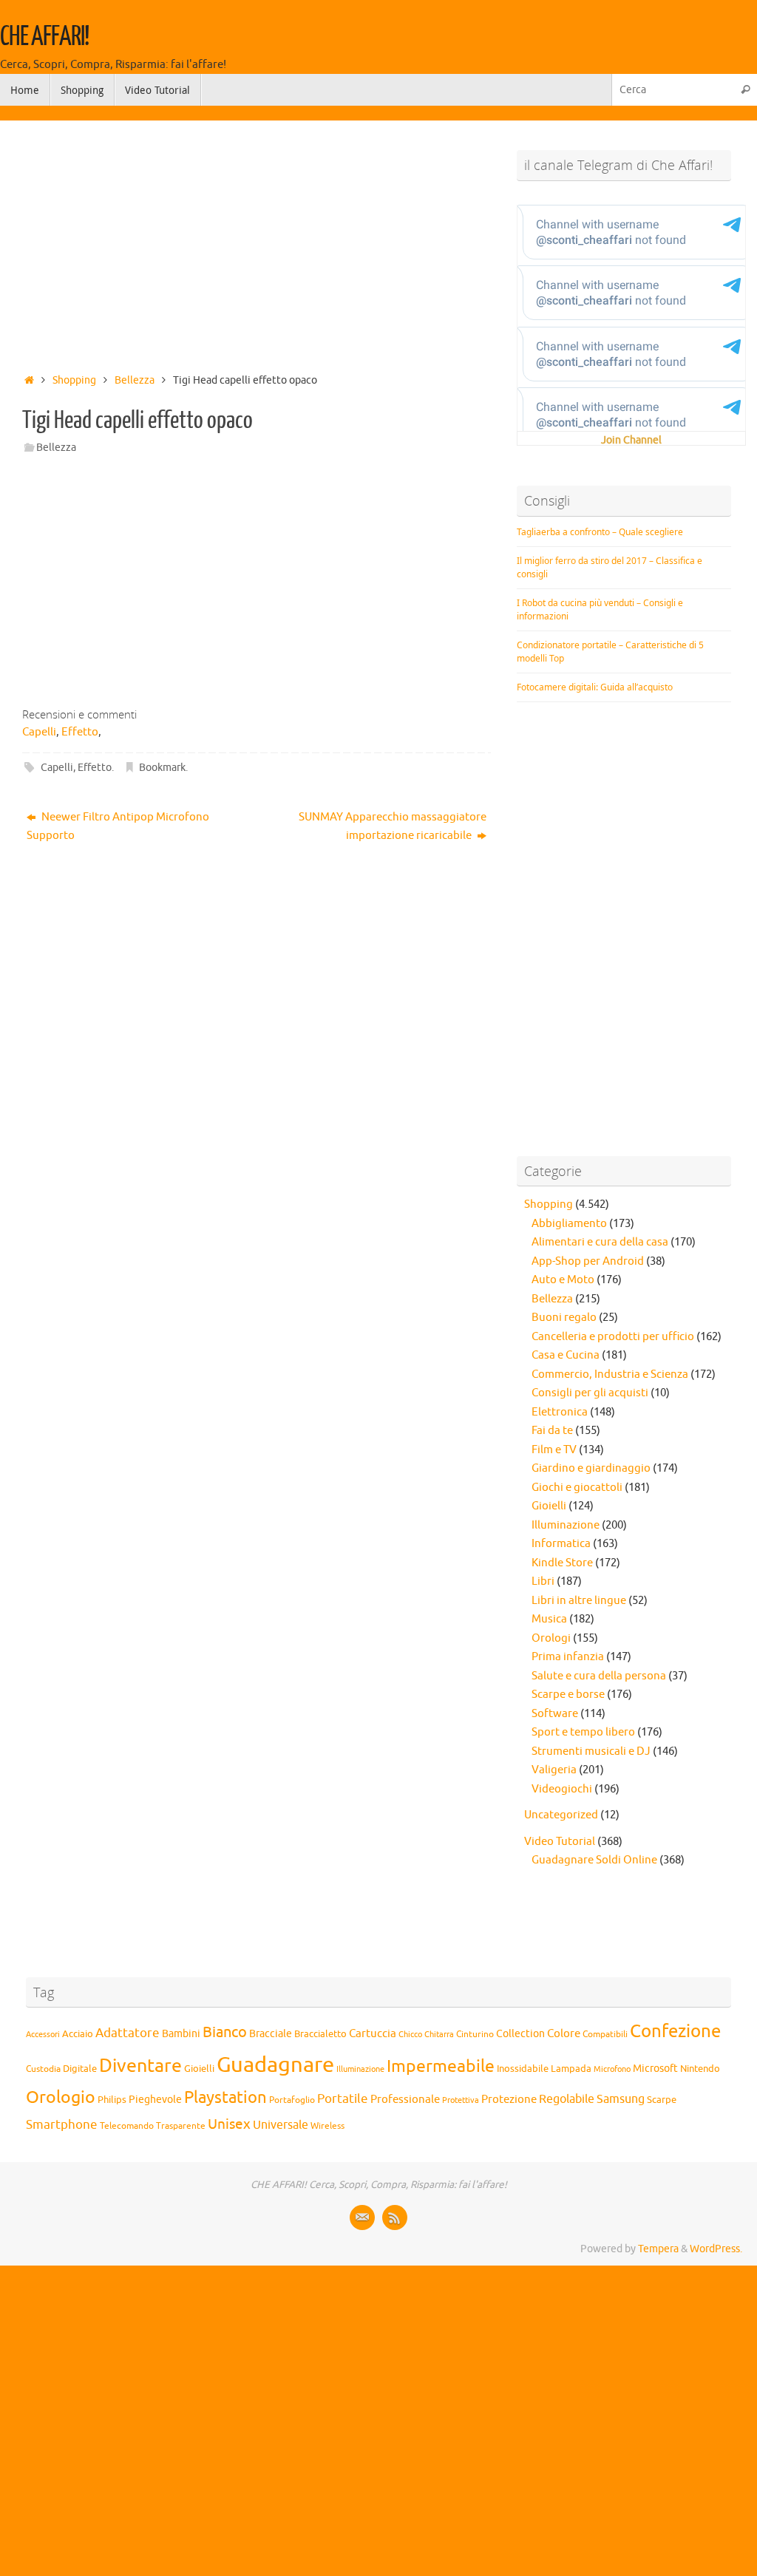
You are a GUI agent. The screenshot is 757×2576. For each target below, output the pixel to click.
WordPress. (716, 2249)
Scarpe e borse (568, 1695)
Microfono (612, 2069)
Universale (281, 2125)
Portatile (343, 2099)
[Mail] (362, 2218)
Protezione (509, 2099)
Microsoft (655, 2068)
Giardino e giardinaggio (591, 1468)
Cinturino (475, 2035)
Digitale (80, 2069)
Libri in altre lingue (579, 1601)
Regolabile (567, 2099)
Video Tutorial (560, 1842)
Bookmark (162, 768)
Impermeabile (441, 2066)
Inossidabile (523, 2069)
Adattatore (128, 2033)
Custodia (43, 2069)
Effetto (80, 732)
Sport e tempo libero (583, 1732)
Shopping (74, 380)
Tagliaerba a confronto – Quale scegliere (600, 532)
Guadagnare (275, 2065)
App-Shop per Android (588, 1261)
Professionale (405, 2099)
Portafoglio (292, 2100)
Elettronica (560, 1412)
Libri (543, 1581)
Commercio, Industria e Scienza (610, 1374)
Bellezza (135, 380)
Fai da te (552, 1431)
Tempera (658, 2249)
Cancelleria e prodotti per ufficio (613, 1337)
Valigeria (554, 1770)
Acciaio (78, 2034)
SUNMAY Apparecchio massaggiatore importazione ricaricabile (393, 827)
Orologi (551, 1638)
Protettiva (461, 2100)
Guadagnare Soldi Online (594, 1860)
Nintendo (700, 2069)
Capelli (39, 732)
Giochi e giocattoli (577, 1488)
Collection (520, 2034)
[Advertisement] (257, 242)
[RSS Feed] (395, 2218)
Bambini (181, 2034)
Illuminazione (566, 1525)
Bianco (225, 2032)
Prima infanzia (568, 1657)
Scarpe (662, 2100)
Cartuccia (373, 2033)
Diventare (140, 2066)
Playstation (225, 2098)
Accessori (43, 2035)
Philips (112, 2100)
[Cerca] (745, 90)
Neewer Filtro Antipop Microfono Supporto (118, 827)
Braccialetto (320, 2034)
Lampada (571, 2069)
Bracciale (271, 2034)
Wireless (327, 2126)
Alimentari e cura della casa (600, 1242)
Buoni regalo (564, 1318)
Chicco (410, 2035)
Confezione (675, 2031)
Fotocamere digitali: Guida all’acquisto (595, 687)
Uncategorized (561, 1815)
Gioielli (549, 1506)
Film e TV (554, 1450)
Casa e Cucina (566, 1355)
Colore (564, 2033)
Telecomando (127, 2126)
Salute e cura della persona (599, 1676)
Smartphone (62, 2124)
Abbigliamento (569, 1224)
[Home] (29, 380)
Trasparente (181, 2126)
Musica (549, 1619)
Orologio (61, 2097)
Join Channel (631, 440)
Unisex (229, 2124)
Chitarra (439, 2034)
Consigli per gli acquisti (590, 1393)
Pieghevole (155, 2099)
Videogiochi (562, 1789)
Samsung (621, 2099)
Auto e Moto (563, 1280)
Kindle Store (562, 1563)
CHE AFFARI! (44, 37)
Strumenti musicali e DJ (591, 1751)
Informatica (561, 1544)
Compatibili (605, 2034)
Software (555, 1714)
